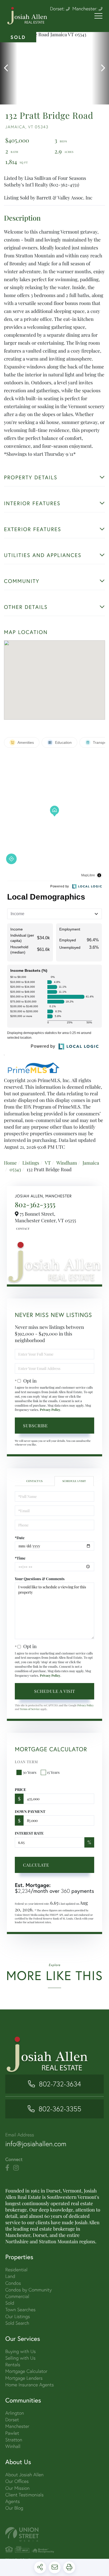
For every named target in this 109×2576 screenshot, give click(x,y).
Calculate (36, 1865)
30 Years (30, 1772)
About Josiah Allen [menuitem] (24, 2475)
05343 (15, 1169)
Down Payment (30, 1811)
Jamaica (91, 1163)
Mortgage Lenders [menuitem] (24, 2378)
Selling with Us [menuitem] (20, 2358)
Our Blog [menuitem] (14, 2508)
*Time (20, 1558)
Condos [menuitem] (13, 2283)
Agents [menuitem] (13, 2501)
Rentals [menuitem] (13, 2365)
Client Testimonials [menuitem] (24, 2495)
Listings (31, 1163)
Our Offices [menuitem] (17, 2481)
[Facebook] (7, 2168)
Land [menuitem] (10, 2276)
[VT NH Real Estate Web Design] (54, 2534)
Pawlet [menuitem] (12, 2433)
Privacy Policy (50, 1410)
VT (48, 1163)
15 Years (53, 1772)
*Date (20, 1538)
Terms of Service (30, 1709)
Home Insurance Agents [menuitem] (29, 2385)
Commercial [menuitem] (17, 2296)
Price (21, 1789)
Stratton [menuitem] (14, 2440)
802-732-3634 (60, 2084)
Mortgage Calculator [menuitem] (26, 2371)
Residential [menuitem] (16, 2270)
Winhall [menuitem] (13, 2446)
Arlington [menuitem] (15, 2413)
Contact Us (22, 1229)
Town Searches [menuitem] (20, 2310)
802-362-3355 (35, 1204)
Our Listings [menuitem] (18, 2316)
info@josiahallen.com (36, 2144)
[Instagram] (16, 2168)
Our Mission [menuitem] (17, 2488)
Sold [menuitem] (10, 2303)
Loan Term (26, 1762)
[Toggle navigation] (98, 16)
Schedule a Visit (74, 1481)
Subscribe (35, 1426)
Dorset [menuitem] (12, 2420)
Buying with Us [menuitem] (21, 2351)
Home (10, 1163)
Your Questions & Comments (40, 1579)
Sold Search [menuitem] (17, 2323)
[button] (9, 68)
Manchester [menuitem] (17, 2426)
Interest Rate (29, 1833)
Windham (67, 1163)
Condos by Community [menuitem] (28, 2290)
